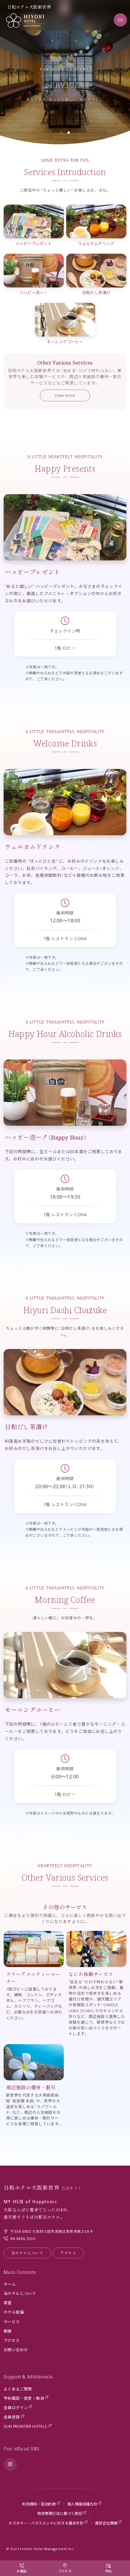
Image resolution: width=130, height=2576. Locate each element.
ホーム (10, 2284)
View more (65, 395)
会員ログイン (16, 2408)
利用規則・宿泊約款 (39, 2504)
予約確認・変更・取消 (24, 2398)
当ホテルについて (27, 2253)
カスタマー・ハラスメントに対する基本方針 (46, 2523)
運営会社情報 (106, 2523)
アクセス (68, 2253)
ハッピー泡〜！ (34, 293)
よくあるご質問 (18, 2389)
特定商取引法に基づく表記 (60, 2513)
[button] (61, 133)
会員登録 (12, 2417)
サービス (12, 2322)
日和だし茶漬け (96, 293)
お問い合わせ (16, 2350)
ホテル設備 (14, 2312)
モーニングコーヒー (65, 342)
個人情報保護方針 (82, 2504)
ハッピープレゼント (34, 243)
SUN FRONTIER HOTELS (26, 2426)
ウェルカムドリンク (96, 243)
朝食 (8, 2331)
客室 (8, 2303)
